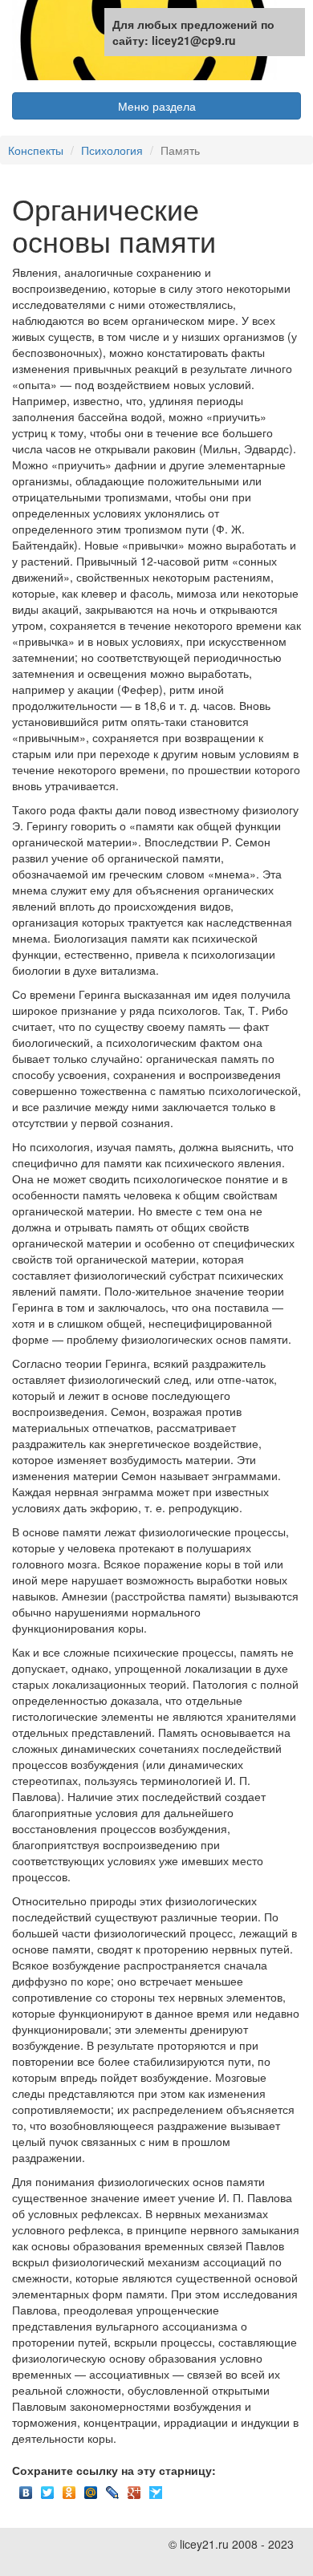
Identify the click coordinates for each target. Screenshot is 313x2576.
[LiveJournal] (113, 2489)
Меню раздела (157, 106)
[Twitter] (48, 2489)
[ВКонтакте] (26, 2489)
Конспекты (36, 150)
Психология (112, 150)
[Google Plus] (134, 2489)
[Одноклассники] (69, 2489)
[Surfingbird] (156, 2489)
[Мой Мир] (91, 2489)
